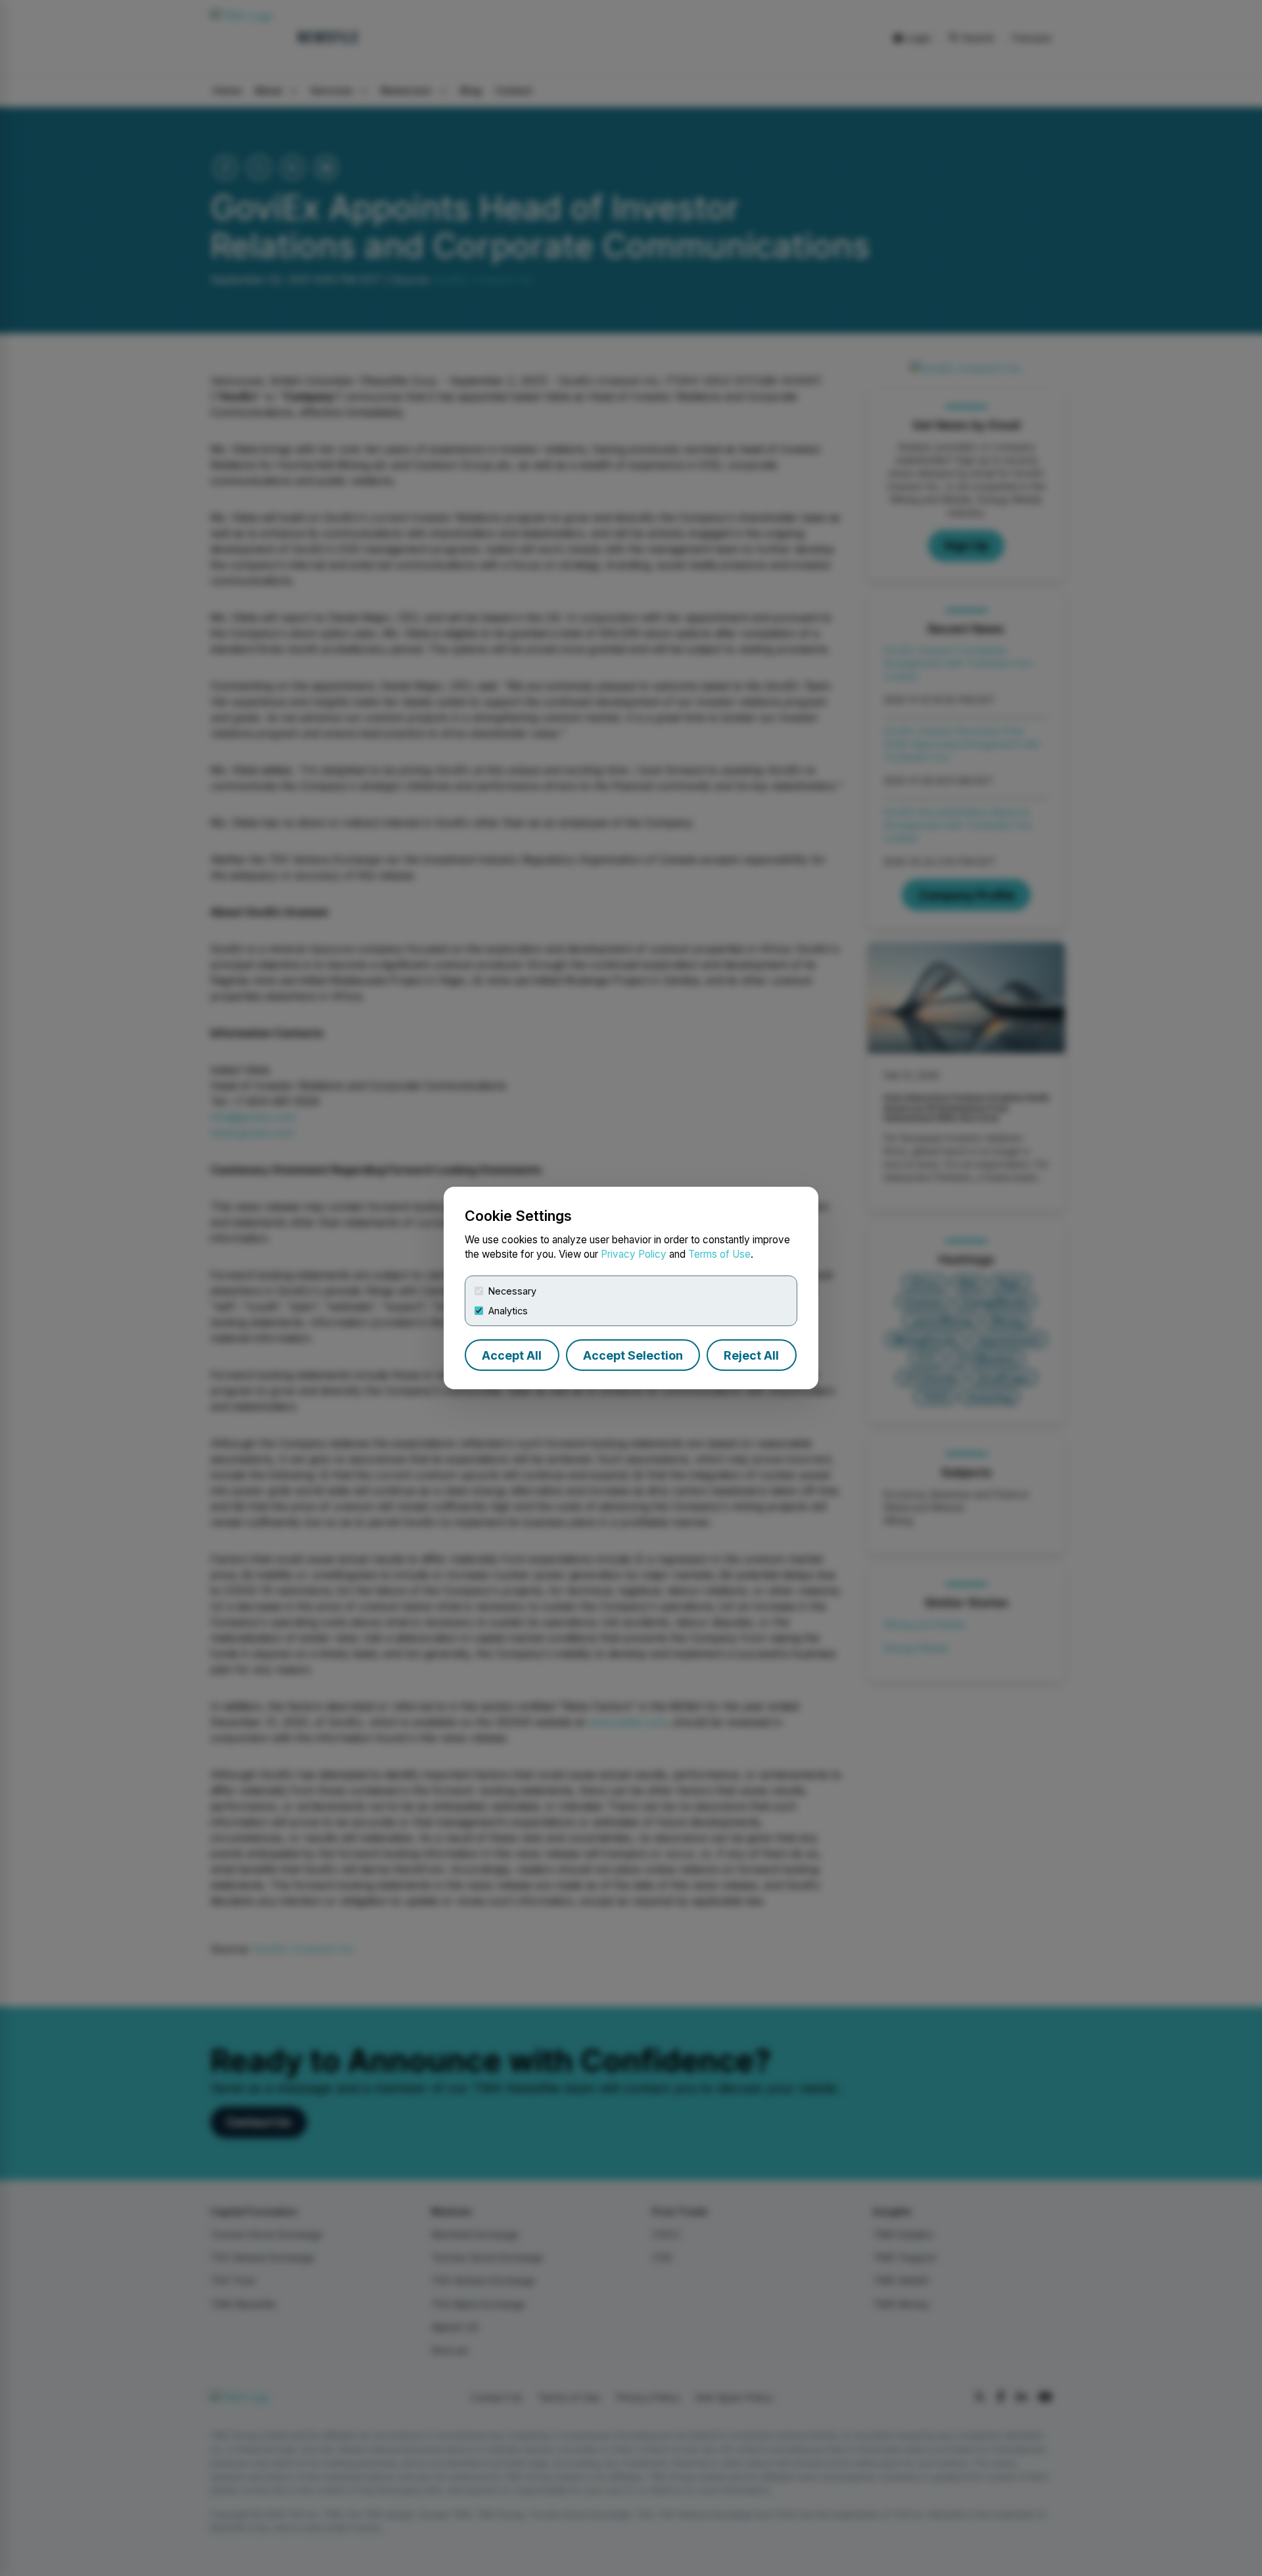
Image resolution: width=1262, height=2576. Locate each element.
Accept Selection (633, 1355)
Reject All (751, 1355)
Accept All (512, 1355)
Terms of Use (719, 1254)
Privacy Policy (634, 1254)
